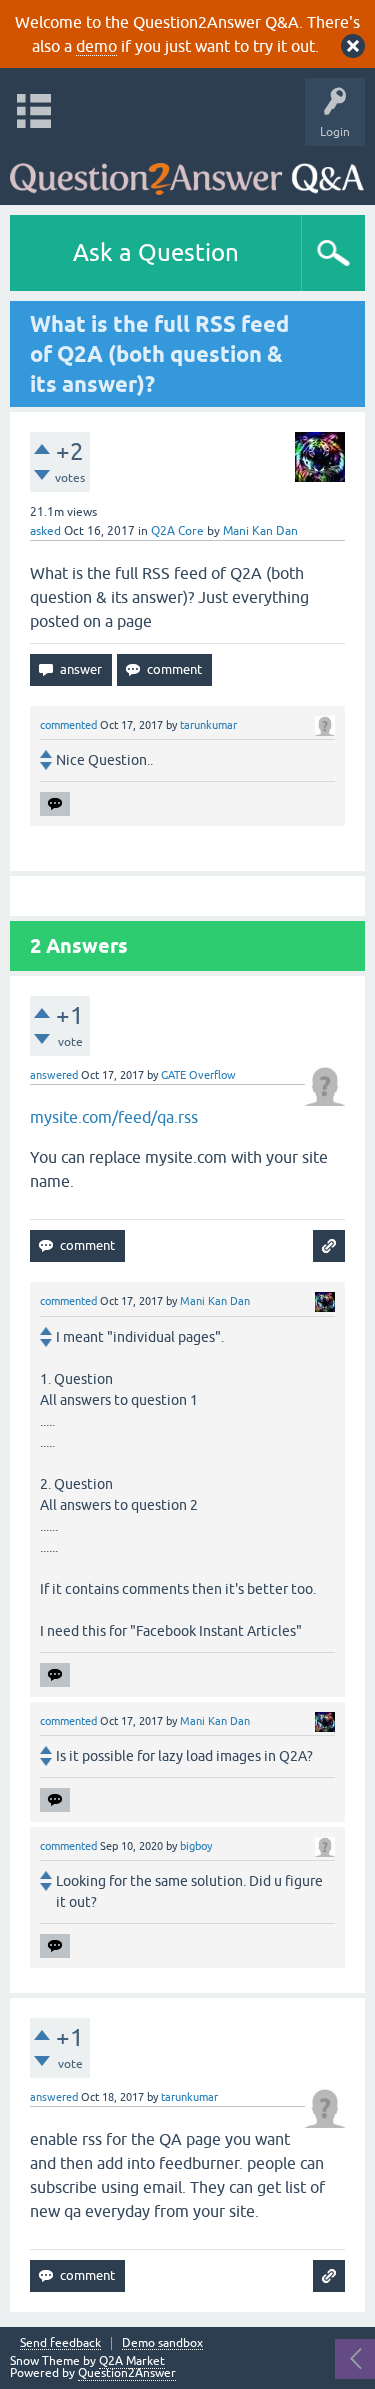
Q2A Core (177, 531)
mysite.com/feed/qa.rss (114, 1117)
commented (68, 725)
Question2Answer (127, 2373)
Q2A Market (132, 2361)
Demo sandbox (162, 2343)
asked (45, 531)
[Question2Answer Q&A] (187, 170)
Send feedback (60, 2343)
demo (96, 46)
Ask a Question (156, 252)
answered (54, 1075)
